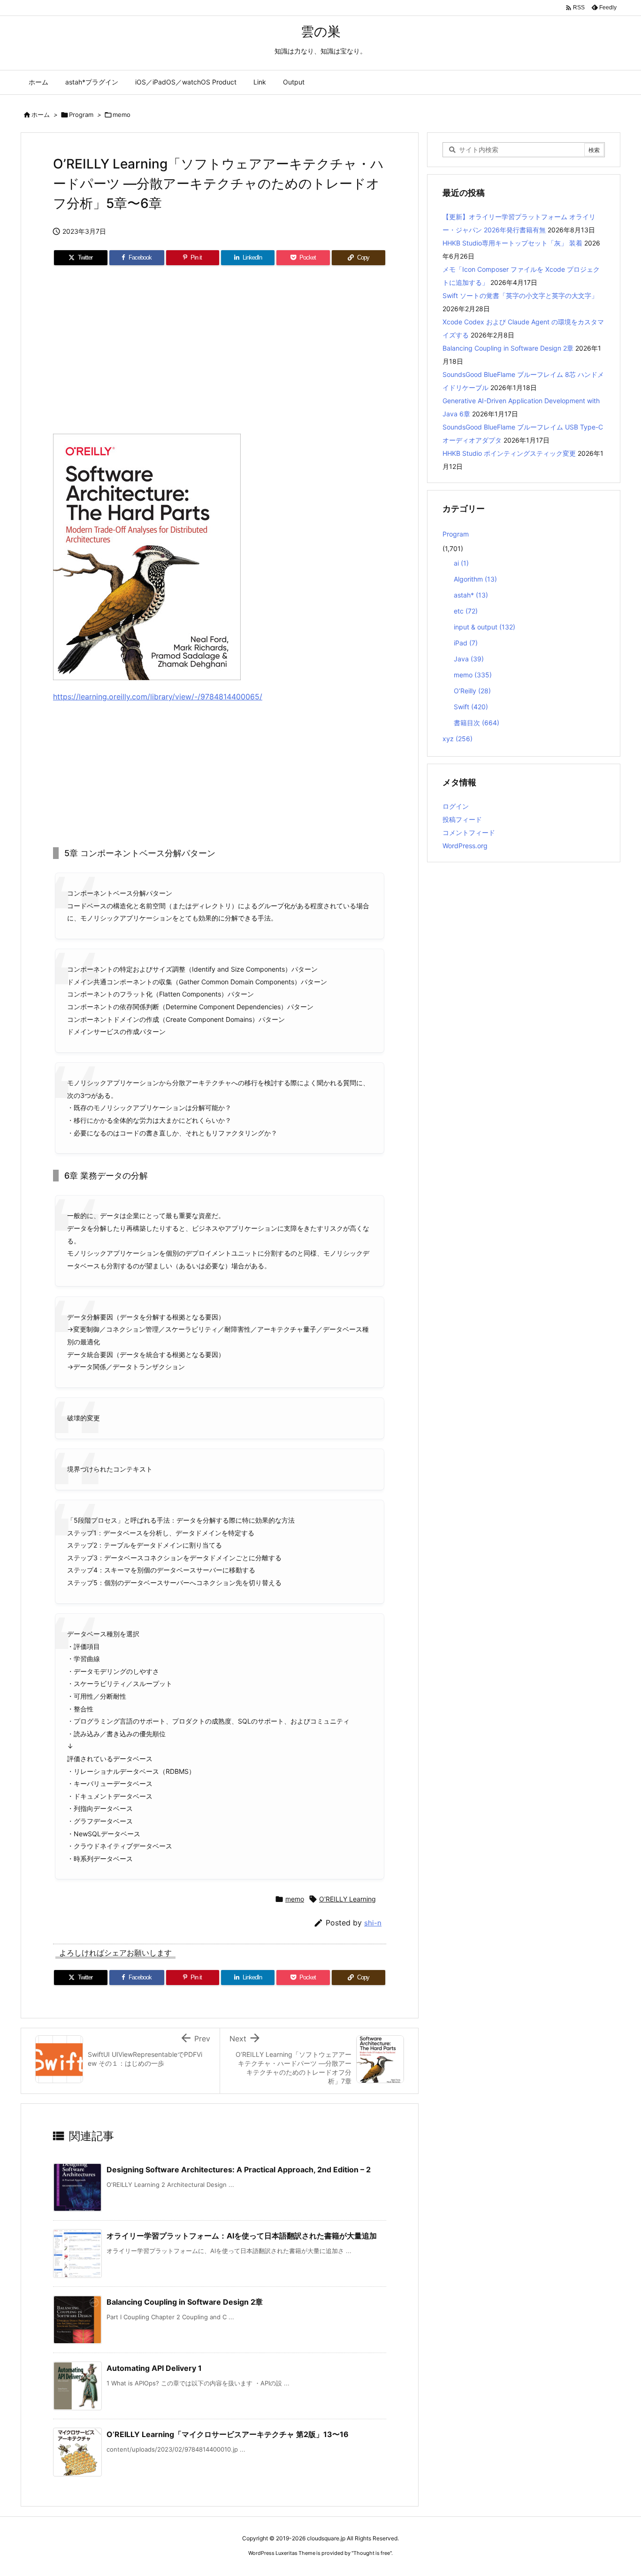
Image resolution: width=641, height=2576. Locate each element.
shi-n (373, 1923)
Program (81, 115)
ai (461, 563)
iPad (466, 643)
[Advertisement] (220, 353)
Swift (471, 707)
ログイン (456, 806)
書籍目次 (477, 723)
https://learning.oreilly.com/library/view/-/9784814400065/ (158, 697)
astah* (471, 595)
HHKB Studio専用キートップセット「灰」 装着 (512, 243)
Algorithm (475, 579)
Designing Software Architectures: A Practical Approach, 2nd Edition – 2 (239, 2170)
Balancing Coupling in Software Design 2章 (185, 2302)
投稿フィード (462, 819)
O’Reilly (472, 691)
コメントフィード (469, 832)
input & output (485, 627)
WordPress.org (465, 846)
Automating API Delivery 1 (154, 2368)
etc (466, 611)
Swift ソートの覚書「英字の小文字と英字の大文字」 (520, 295)
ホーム (41, 115)
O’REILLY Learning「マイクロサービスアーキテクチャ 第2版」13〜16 (228, 2434)
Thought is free (372, 2553)
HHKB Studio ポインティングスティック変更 (509, 453)
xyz (458, 739)
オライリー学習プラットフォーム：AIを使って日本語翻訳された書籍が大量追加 (242, 2236)
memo (122, 115)
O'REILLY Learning (347, 1899)
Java (469, 659)
